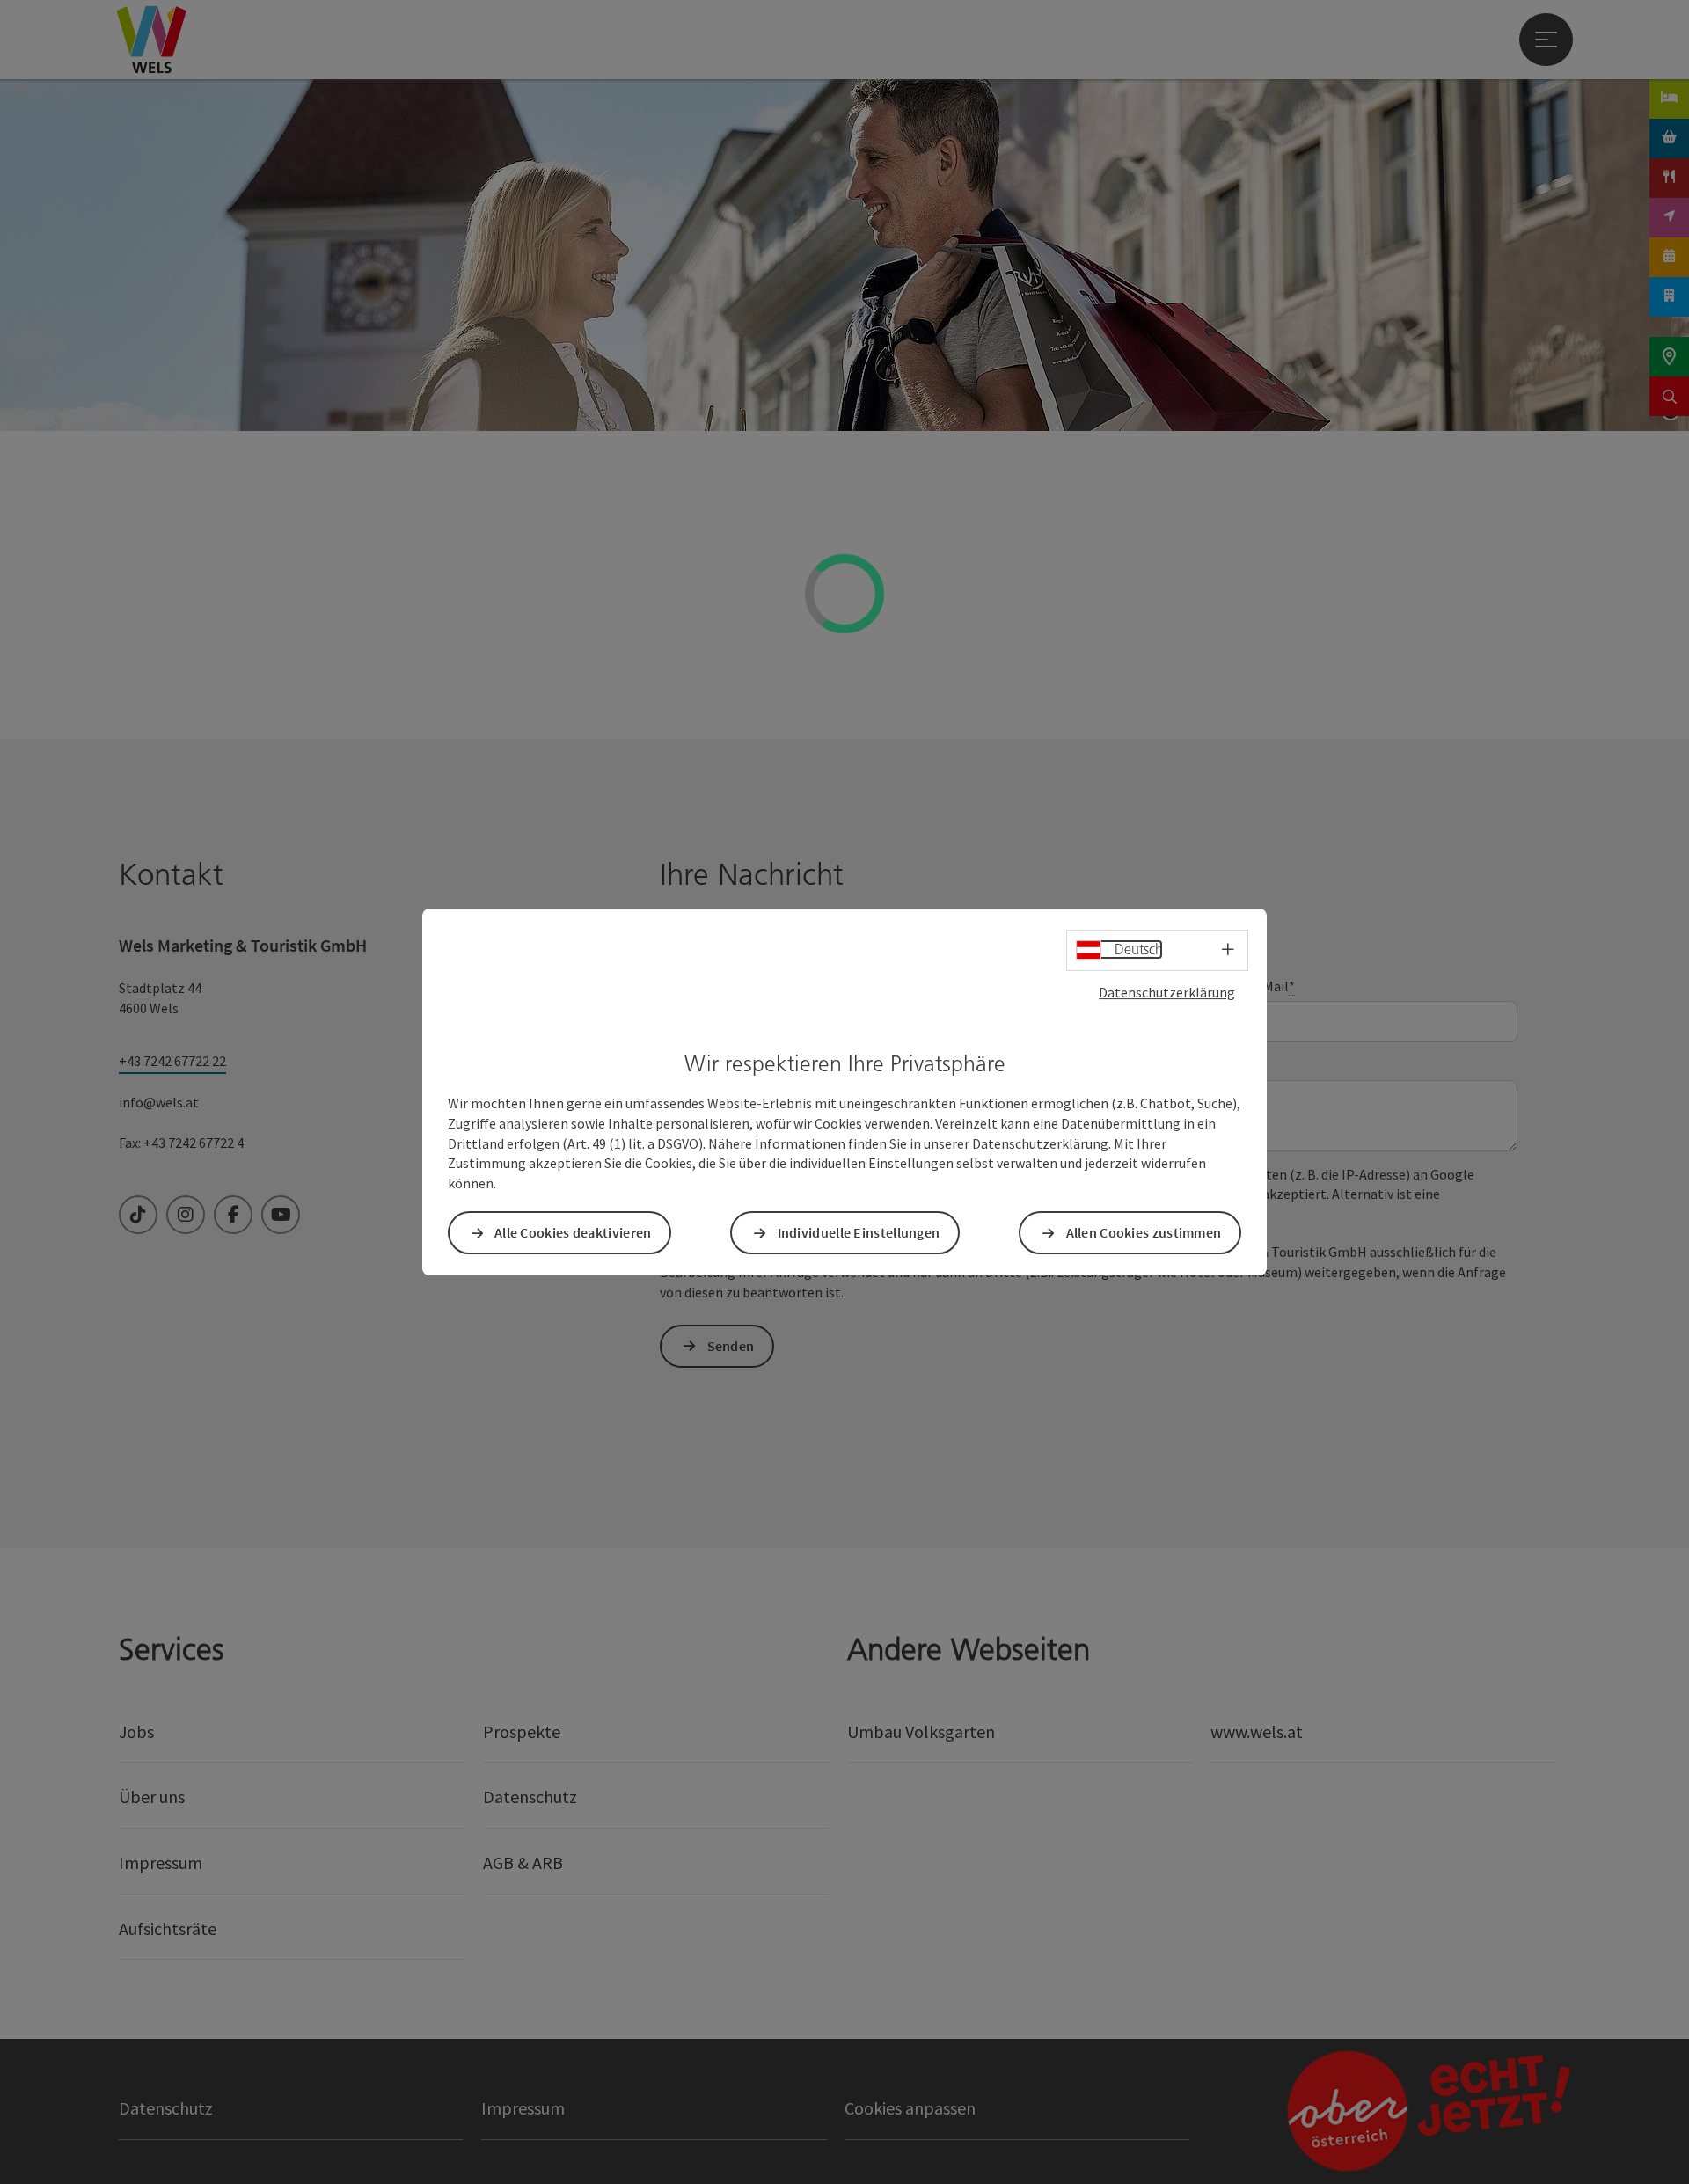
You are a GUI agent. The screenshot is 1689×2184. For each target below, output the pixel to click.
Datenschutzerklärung (1167, 992)
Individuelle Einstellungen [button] (859, 1232)
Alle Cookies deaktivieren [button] (573, 1232)
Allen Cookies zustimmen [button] (1144, 1232)
